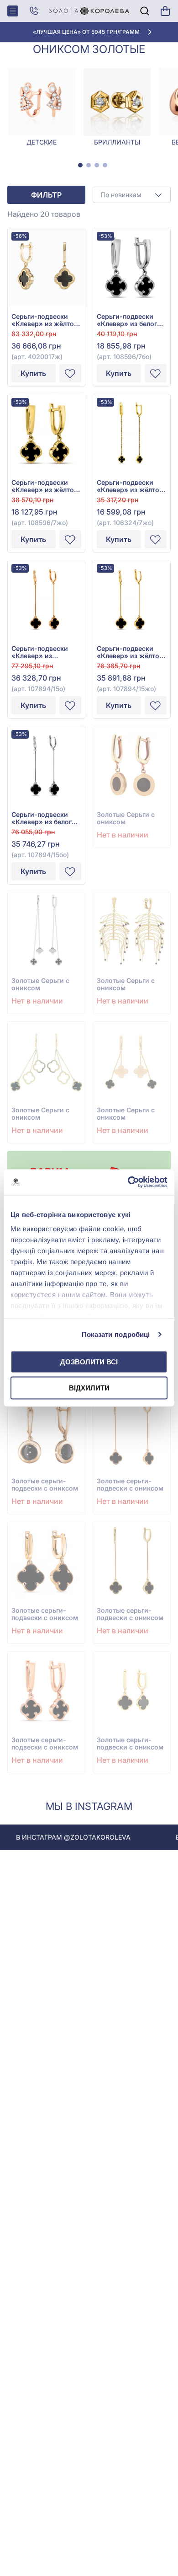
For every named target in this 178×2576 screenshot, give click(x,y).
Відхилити (89, 1388)
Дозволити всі (89, 1361)
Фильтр (46, 195)
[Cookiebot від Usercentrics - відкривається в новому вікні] (128, 1182)
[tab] (80, 165)
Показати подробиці (116, 1334)
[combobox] (132, 195)
